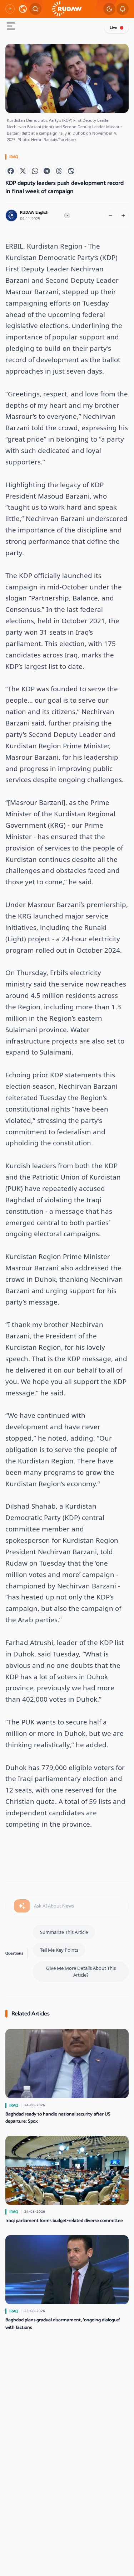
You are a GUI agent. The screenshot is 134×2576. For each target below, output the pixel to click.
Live (113, 28)
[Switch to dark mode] (109, 9)
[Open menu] (11, 27)
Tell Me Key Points (59, 1950)
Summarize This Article (64, 1932)
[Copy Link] (71, 171)
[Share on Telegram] (47, 171)
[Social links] (10, 9)
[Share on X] (23, 171)
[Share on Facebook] (11, 171)
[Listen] (67, 215)
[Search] (35, 9)
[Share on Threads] (59, 171)
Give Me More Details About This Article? (81, 1971)
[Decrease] (110, 215)
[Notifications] (123, 9)
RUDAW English (34, 212)
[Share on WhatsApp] (35, 171)
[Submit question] (22, 1906)
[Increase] (123, 215)
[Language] (23, 9)
